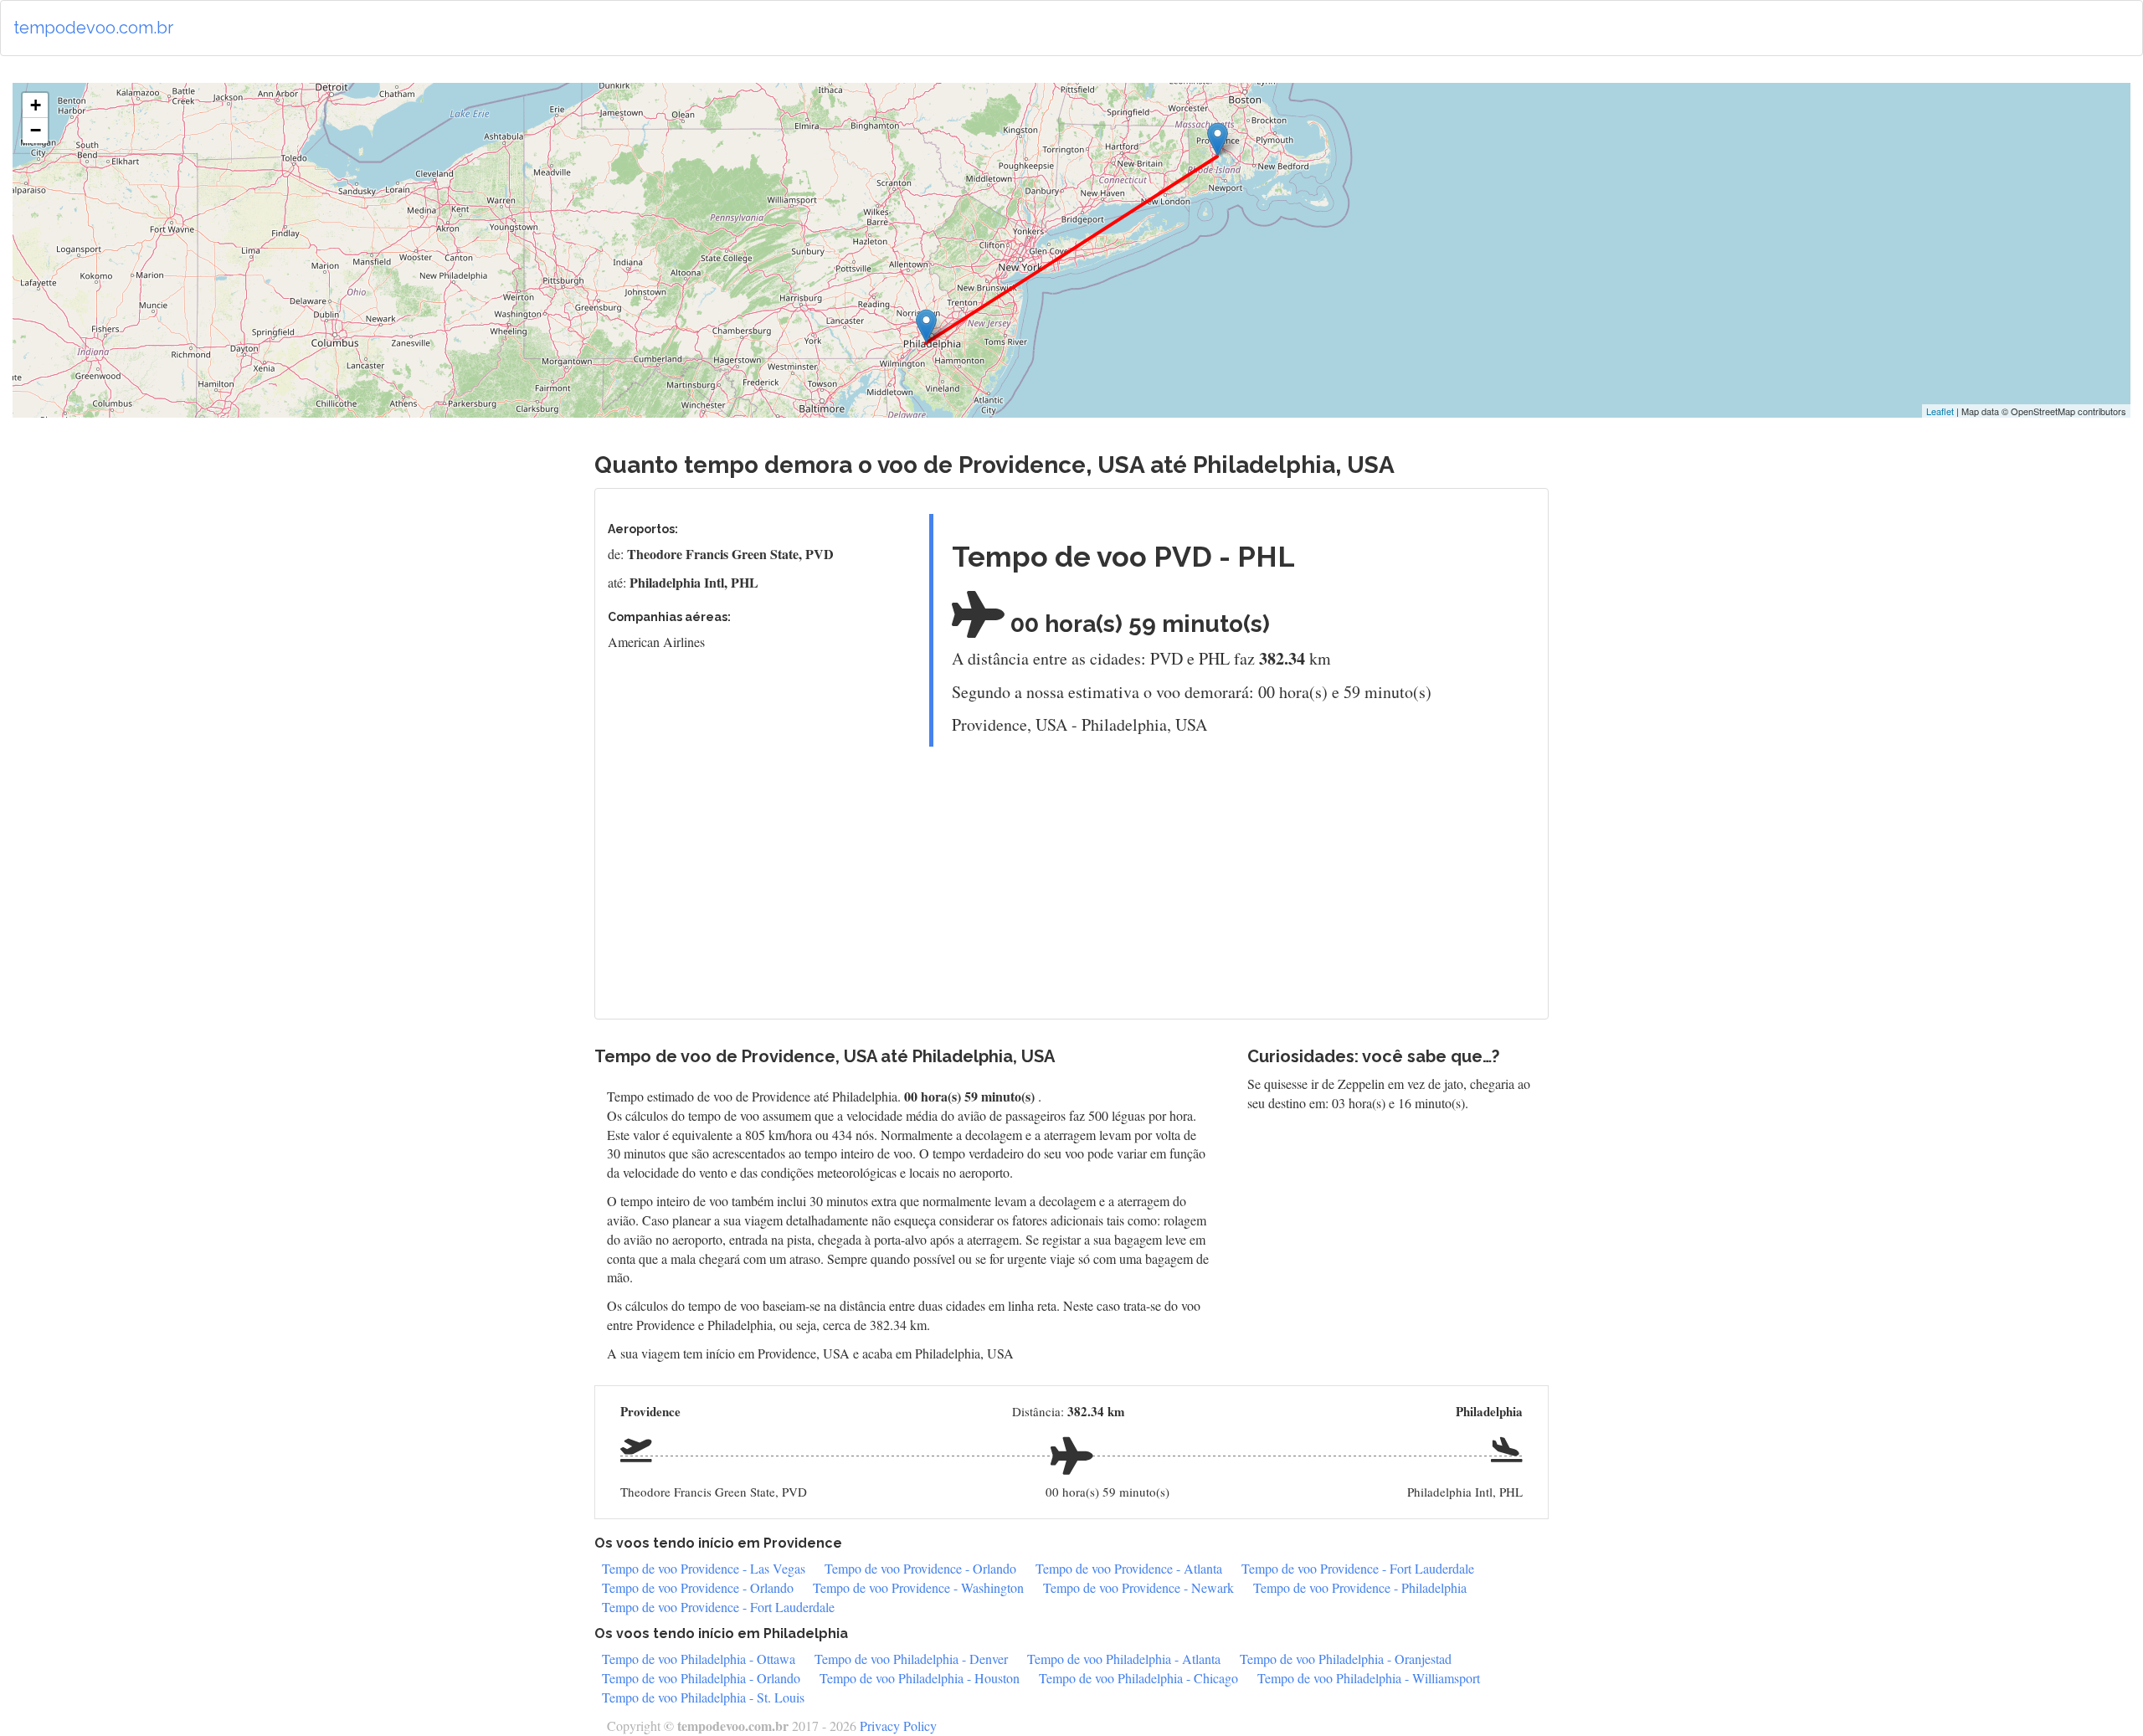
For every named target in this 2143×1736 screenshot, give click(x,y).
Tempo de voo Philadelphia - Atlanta (1124, 1659)
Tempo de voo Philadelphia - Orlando (701, 1678)
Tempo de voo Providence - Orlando (920, 1568)
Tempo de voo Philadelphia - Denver (911, 1659)
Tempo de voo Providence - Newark (1138, 1587)
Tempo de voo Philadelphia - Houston (920, 1678)
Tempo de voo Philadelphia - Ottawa (699, 1659)
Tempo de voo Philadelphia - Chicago (1138, 1678)
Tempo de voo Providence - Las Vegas (704, 1568)
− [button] (36, 130)
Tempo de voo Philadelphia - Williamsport (1369, 1678)
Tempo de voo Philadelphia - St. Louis (703, 1697)
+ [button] (36, 105)
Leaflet (1940, 411)
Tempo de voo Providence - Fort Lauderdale (1358, 1568)
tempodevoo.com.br (93, 28)
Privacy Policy (898, 1726)
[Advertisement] (1226, 876)
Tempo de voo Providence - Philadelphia (1360, 1587)
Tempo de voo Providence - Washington (918, 1587)
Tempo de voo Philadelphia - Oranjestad (1346, 1659)
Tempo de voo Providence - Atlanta (1129, 1568)
